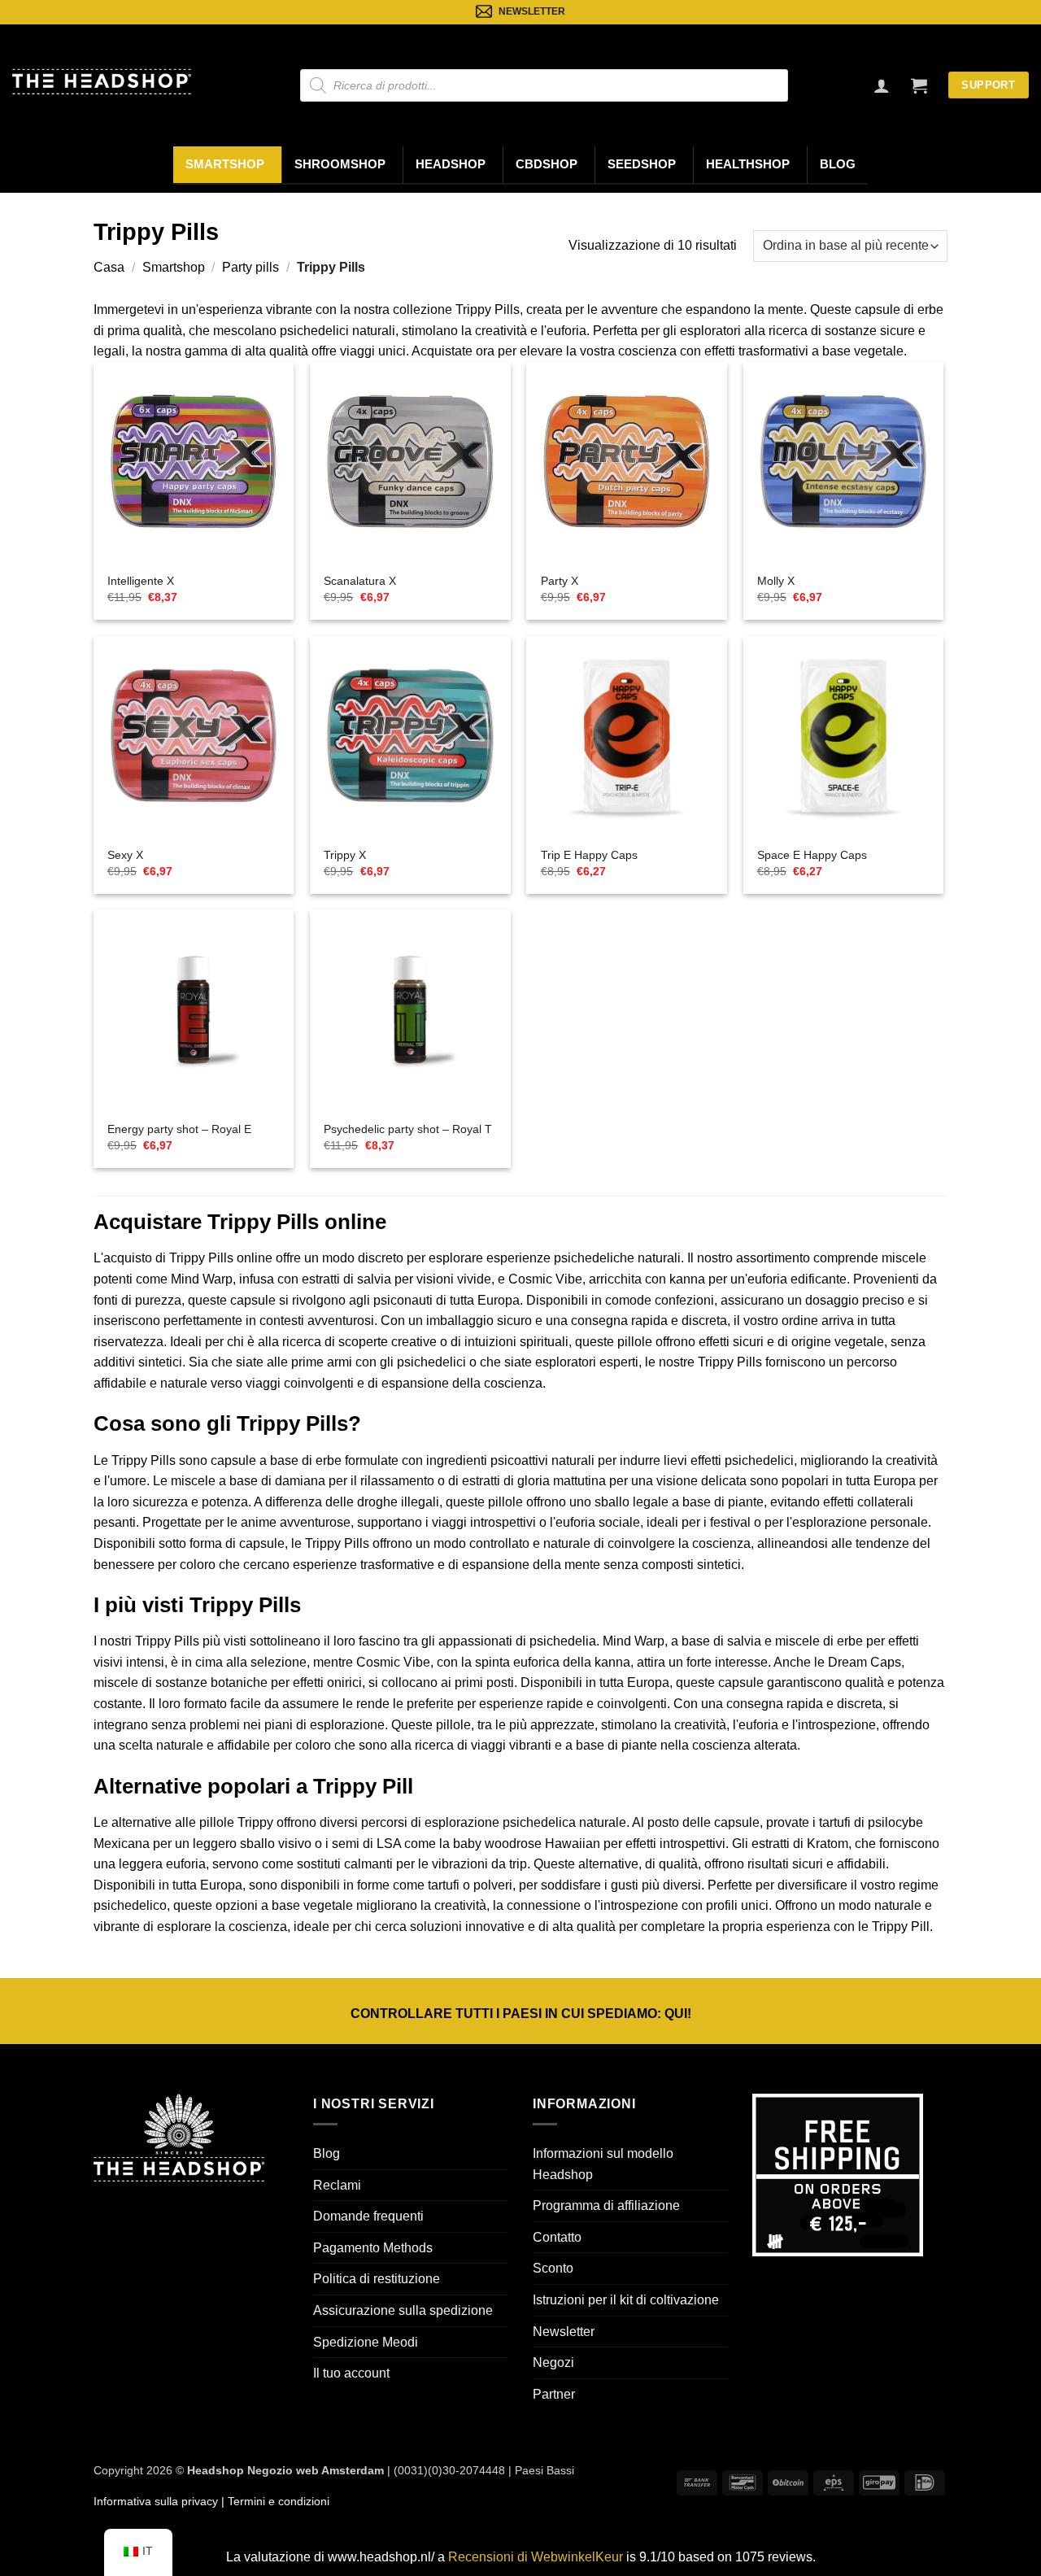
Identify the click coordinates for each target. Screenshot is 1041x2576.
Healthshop (748, 164)
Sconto (553, 2268)
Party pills (250, 267)
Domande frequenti (368, 2216)
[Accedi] (882, 85)
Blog (838, 164)
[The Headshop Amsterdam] (102, 81)
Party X (560, 581)
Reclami (337, 2185)
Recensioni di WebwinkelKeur (536, 2557)
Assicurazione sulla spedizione (403, 2310)
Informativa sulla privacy (156, 2501)
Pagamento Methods (373, 2248)
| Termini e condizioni (274, 2501)
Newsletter (564, 2332)
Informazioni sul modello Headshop (603, 2164)
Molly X (776, 581)
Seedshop (642, 164)
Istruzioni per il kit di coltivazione (626, 2300)
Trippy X (345, 855)
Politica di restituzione (377, 2279)
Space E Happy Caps (812, 855)
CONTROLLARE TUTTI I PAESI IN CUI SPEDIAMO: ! (521, 2014)
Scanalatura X (360, 581)
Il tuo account (351, 2373)
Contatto (557, 2237)
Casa (109, 267)
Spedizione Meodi (366, 2342)
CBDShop (547, 164)
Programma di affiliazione (606, 2206)
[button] (919, 85)
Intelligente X (141, 581)
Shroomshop (340, 164)
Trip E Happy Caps (589, 855)
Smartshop (225, 164)
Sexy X (125, 855)
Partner (554, 2394)
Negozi (553, 2362)
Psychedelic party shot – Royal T (408, 1129)
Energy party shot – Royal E (179, 1129)
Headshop (451, 164)
